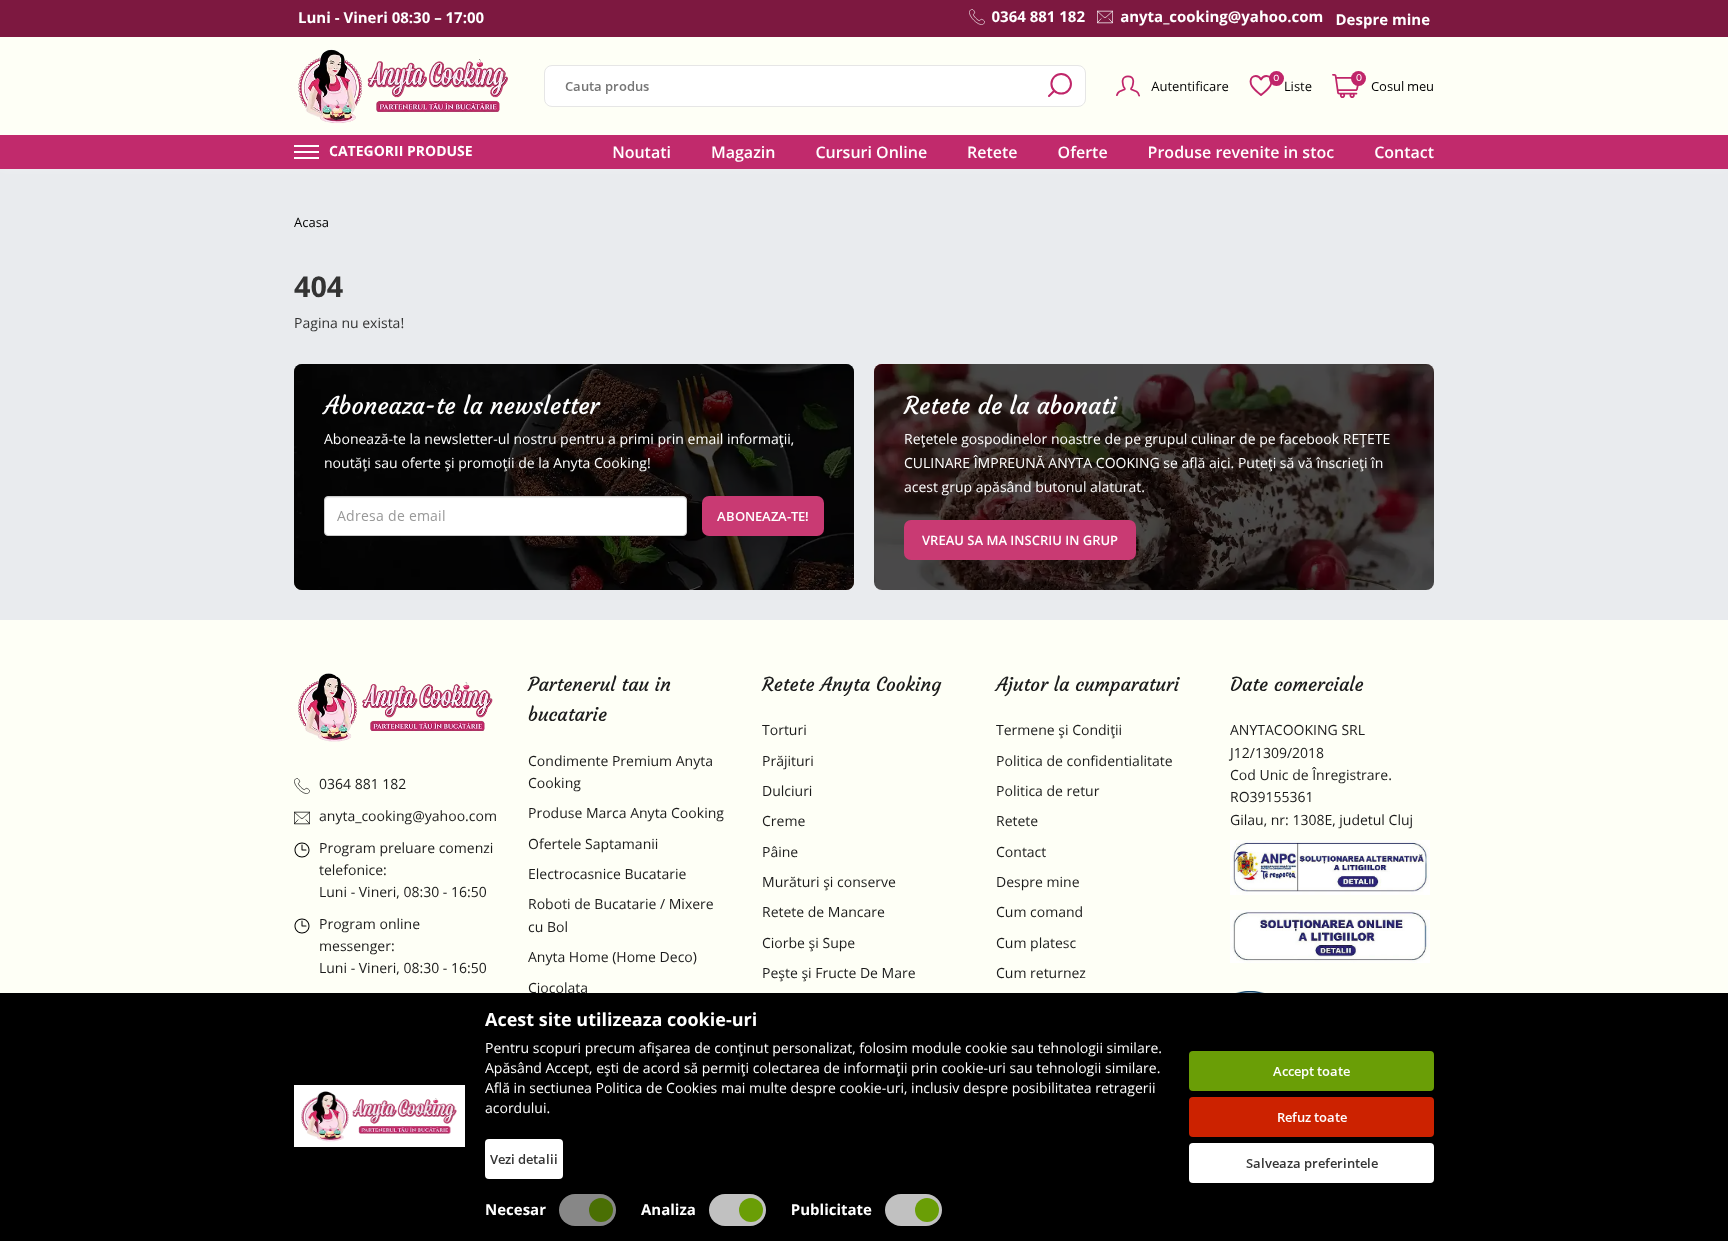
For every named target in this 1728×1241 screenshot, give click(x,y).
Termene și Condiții (1059, 730)
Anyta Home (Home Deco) (612, 957)
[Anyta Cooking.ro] (379, 1116)
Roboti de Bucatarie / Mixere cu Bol (621, 915)
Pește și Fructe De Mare (839, 973)
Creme (783, 821)
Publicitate (831, 1210)
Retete (992, 152)
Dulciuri (787, 791)
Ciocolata (558, 988)
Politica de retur (1047, 791)
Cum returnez (1041, 973)
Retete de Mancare (823, 912)
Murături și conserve (829, 882)
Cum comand (1039, 912)
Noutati (641, 152)
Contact (1404, 152)
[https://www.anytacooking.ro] (404, 86)
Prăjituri (788, 761)
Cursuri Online (871, 152)
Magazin (743, 152)
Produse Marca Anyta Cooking (626, 813)
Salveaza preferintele (1312, 1163)
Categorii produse (401, 152)
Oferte (1083, 152)
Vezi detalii (524, 1159)
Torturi (784, 730)
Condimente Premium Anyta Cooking (620, 772)
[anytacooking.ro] (396, 707)
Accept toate (1311, 1071)
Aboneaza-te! (763, 516)
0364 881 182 (362, 784)
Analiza (668, 1210)
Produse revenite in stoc (1241, 152)
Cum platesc (1036, 943)
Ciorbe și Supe (808, 943)
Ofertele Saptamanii (593, 844)
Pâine (780, 852)
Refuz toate (1312, 1117)
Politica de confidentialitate (1084, 761)
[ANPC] (1332, 871)
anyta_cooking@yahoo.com (408, 816)
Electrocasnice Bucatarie (607, 874)
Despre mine (1038, 882)
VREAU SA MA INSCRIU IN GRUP (1020, 540)
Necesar (515, 1210)
